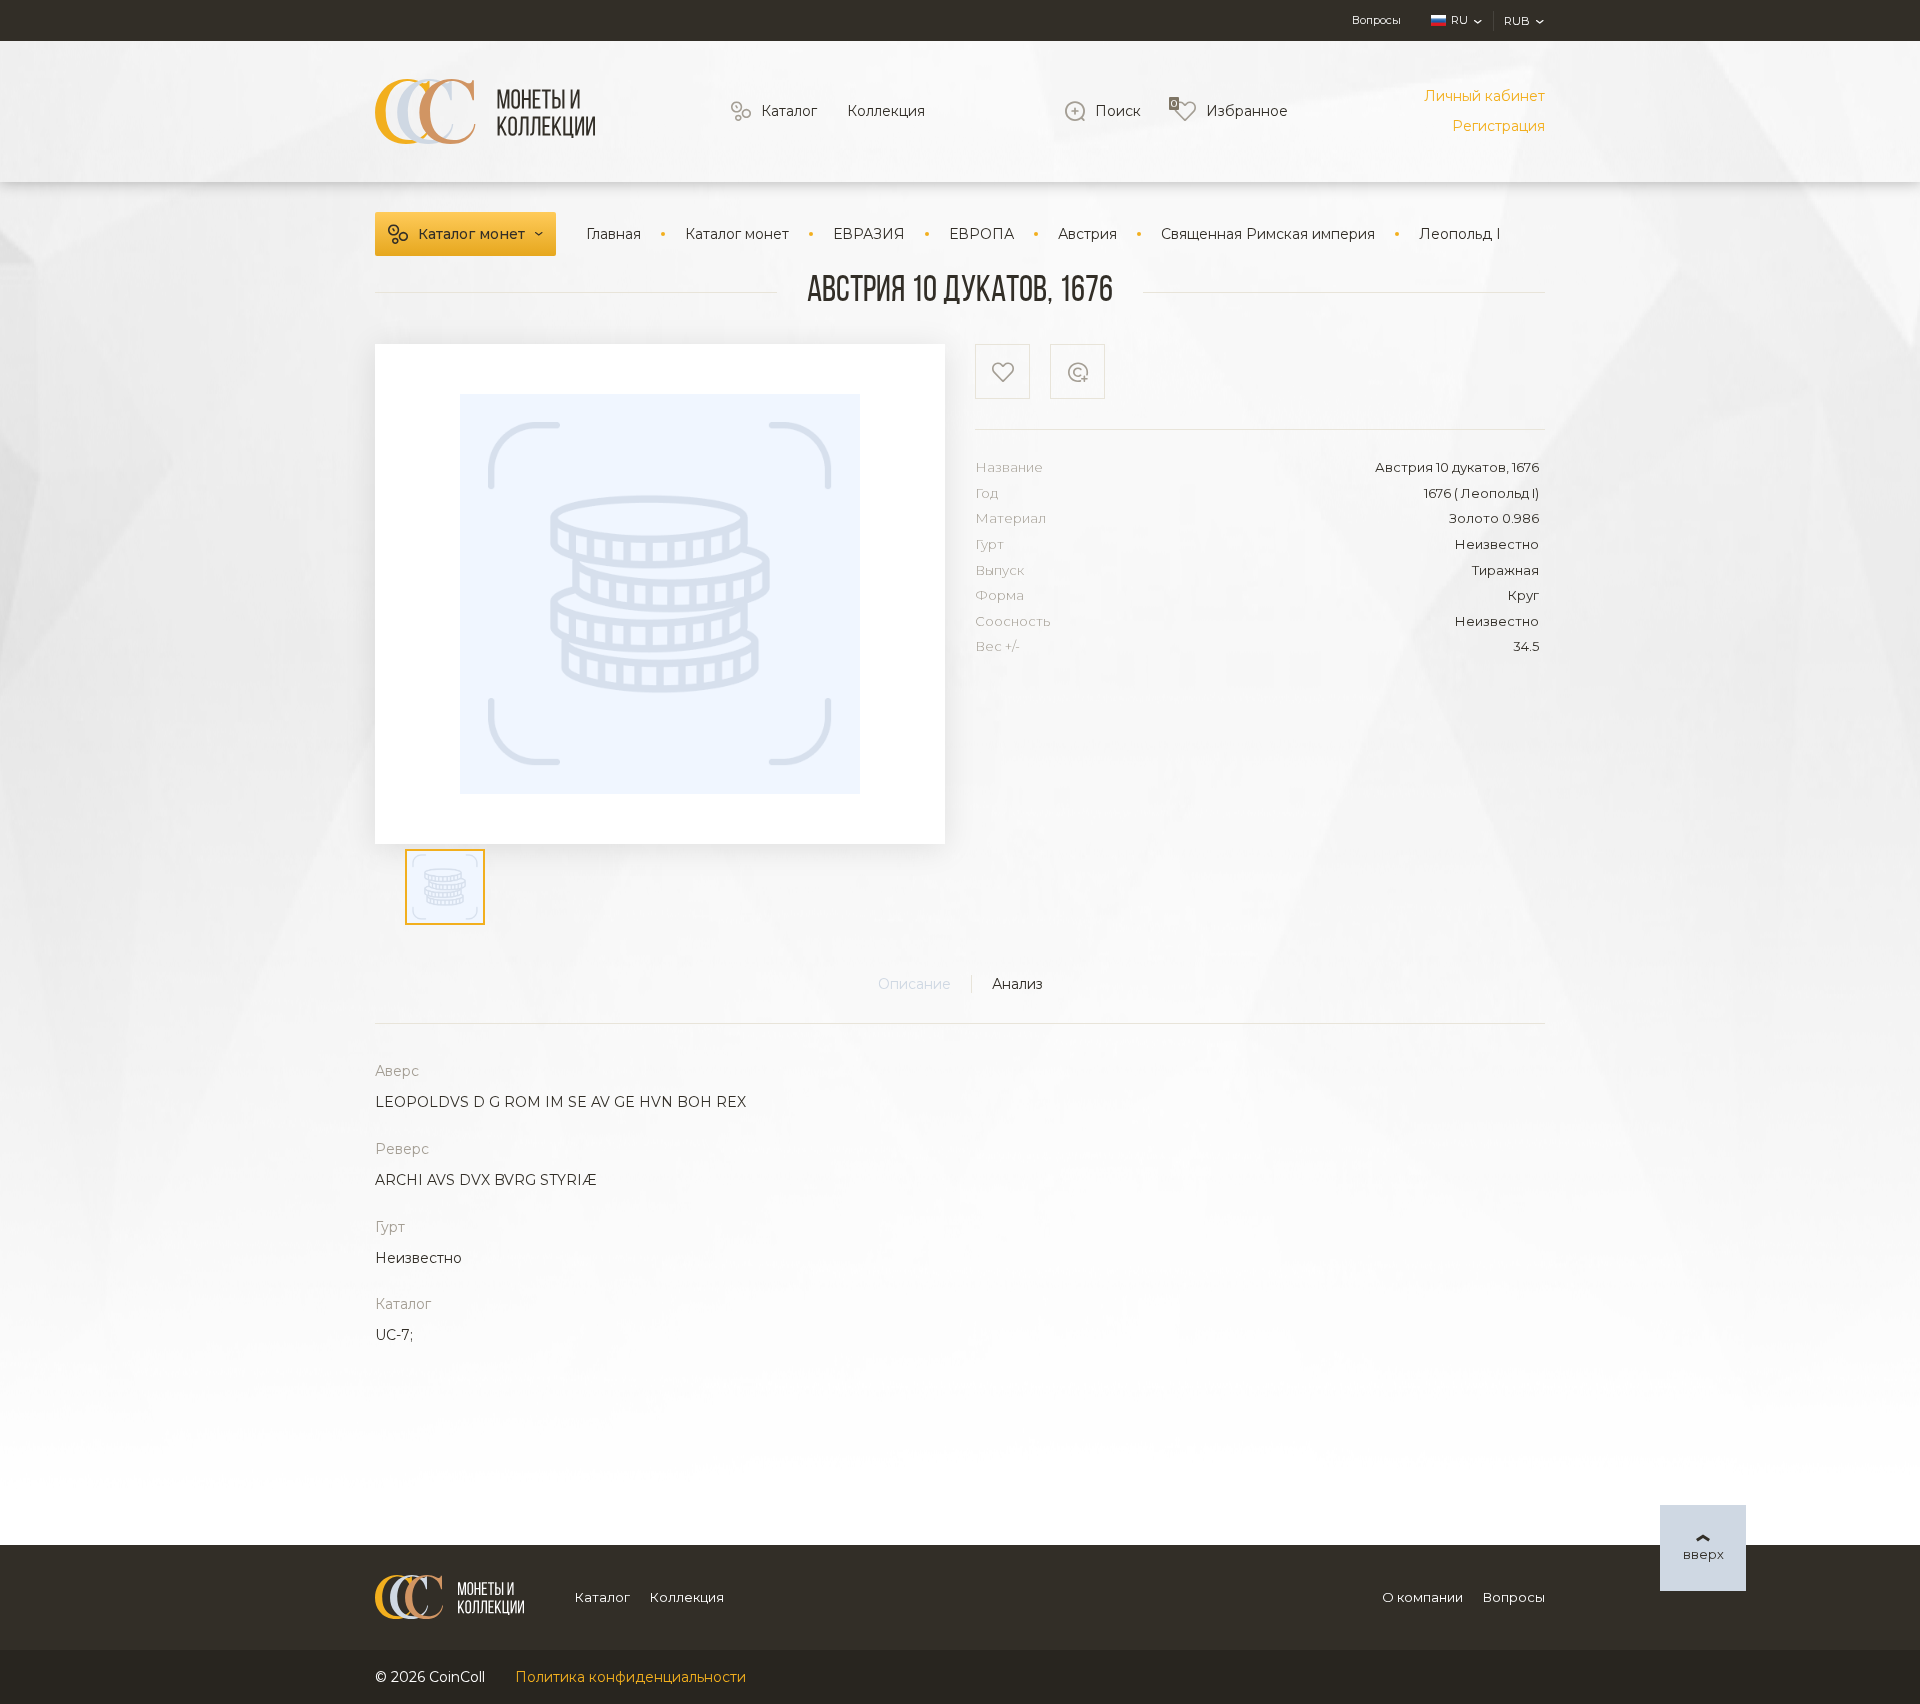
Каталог (789, 111)
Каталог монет (471, 234)
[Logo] (485, 111)
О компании (1422, 1597)
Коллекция (886, 111)
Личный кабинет (1484, 96)
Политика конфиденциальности (630, 1677)
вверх (1703, 1554)
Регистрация (1498, 126)
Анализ (1017, 984)
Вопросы (1376, 20)
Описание (914, 984)
